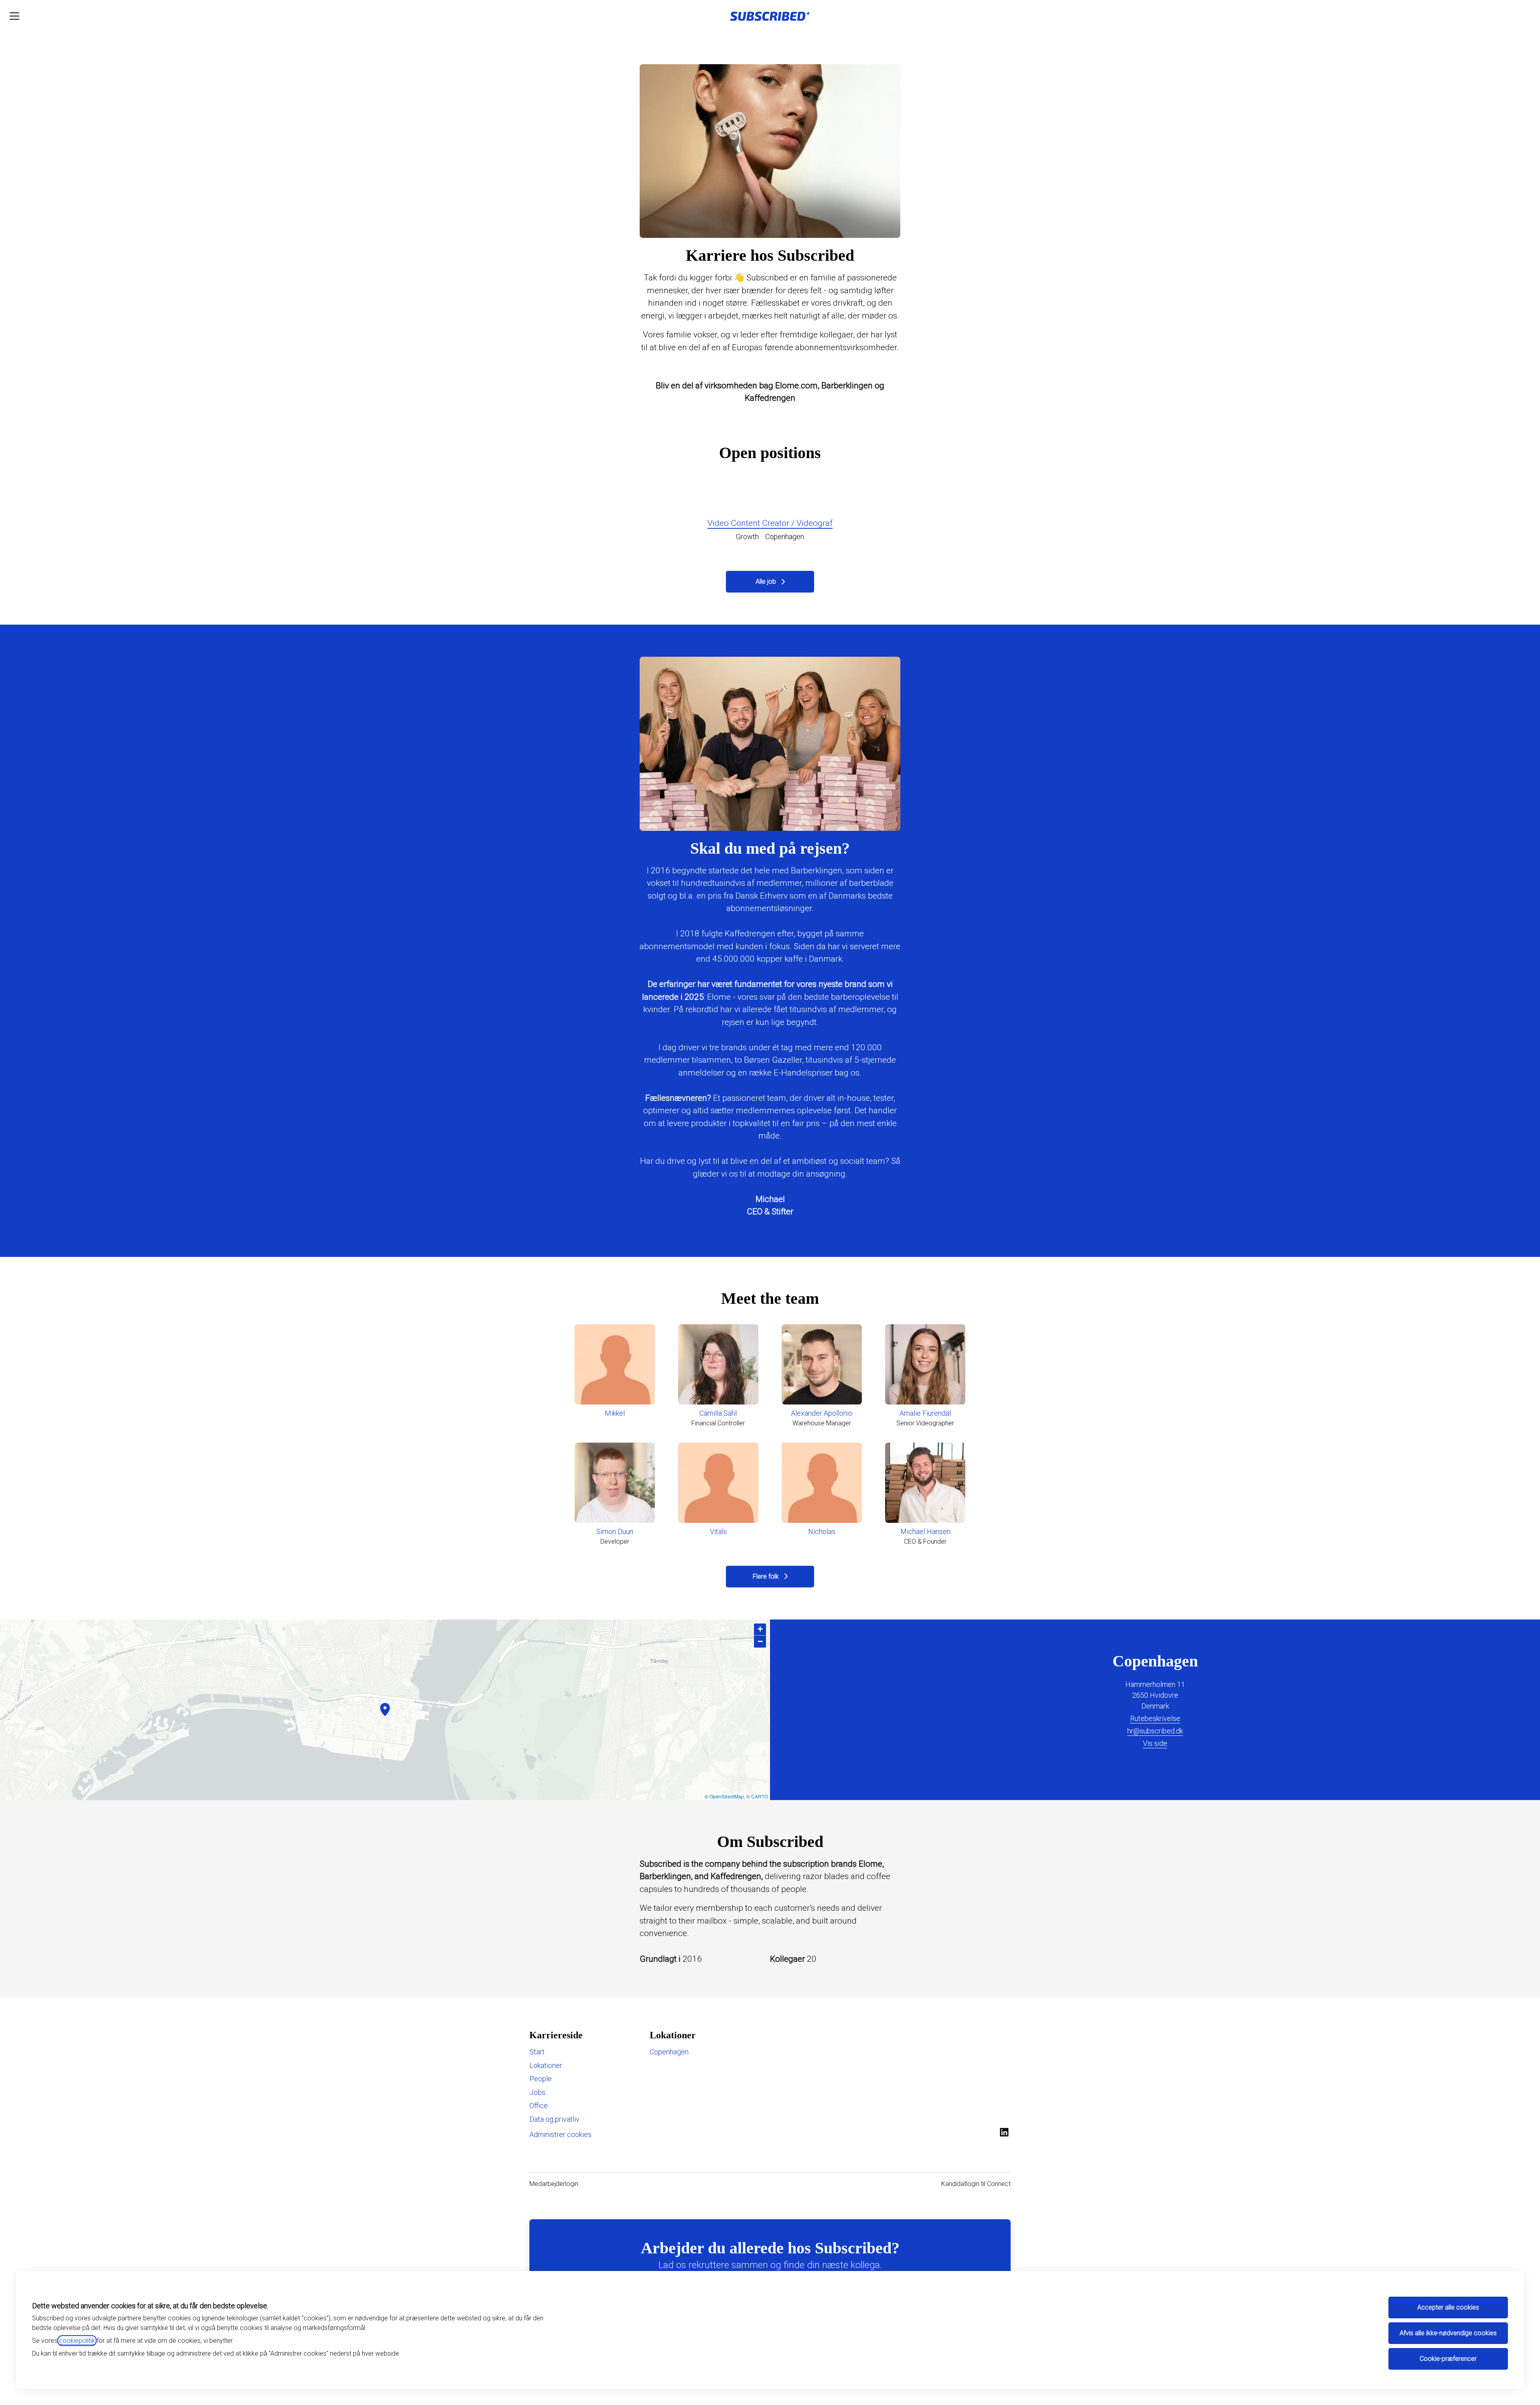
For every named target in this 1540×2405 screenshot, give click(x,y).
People (541, 2079)
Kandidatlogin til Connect (976, 2184)
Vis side (1155, 1743)
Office (539, 2106)
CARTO (760, 1796)
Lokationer (546, 2065)
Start (537, 2052)
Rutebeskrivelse (1155, 1718)
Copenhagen (669, 2052)
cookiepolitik (77, 2341)
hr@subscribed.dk (1155, 1731)
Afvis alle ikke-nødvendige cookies (1448, 2333)
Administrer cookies (560, 2134)
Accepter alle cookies (1448, 2307)
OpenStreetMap (727, 1796)
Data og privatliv (554, 2119)
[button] (760, 1630)
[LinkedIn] (1004, 2133)
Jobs (537, 2092)
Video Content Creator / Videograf (770, 523)
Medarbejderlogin (554, 2184)
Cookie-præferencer (1448, 2359)
